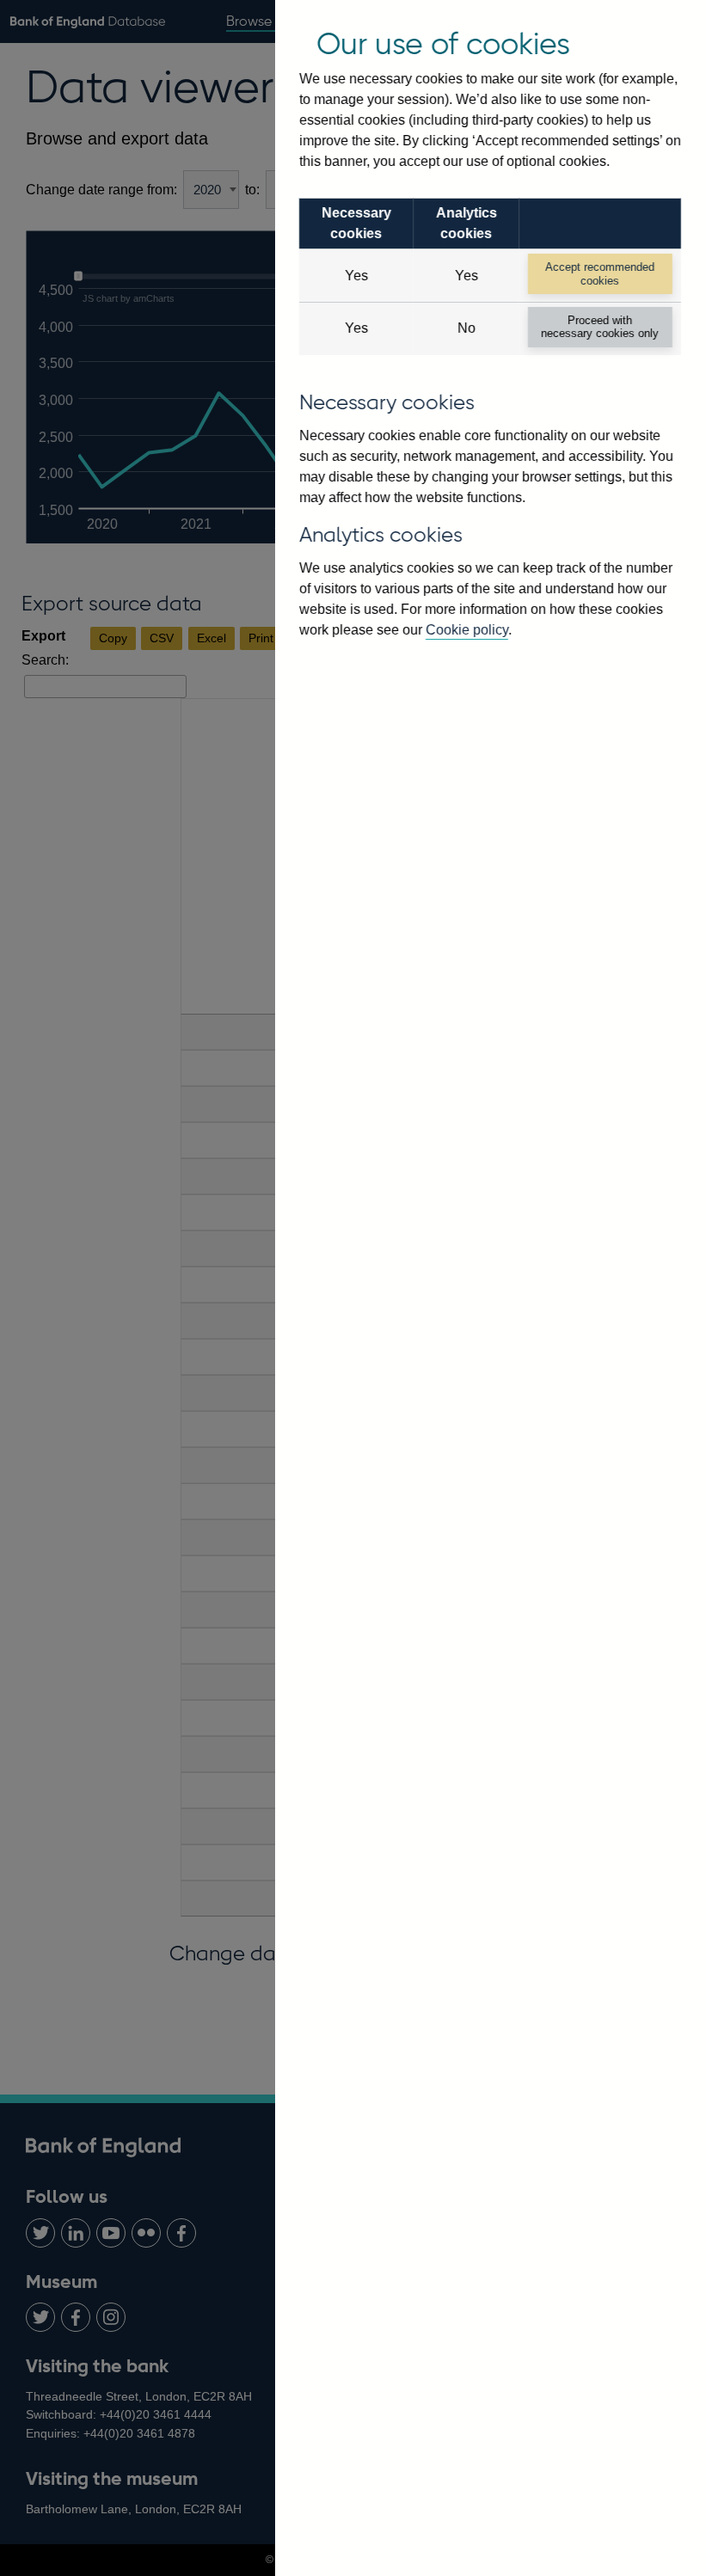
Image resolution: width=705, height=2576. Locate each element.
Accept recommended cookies (600, 273)
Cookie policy (467, 630)
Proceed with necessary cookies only (600, 327)
